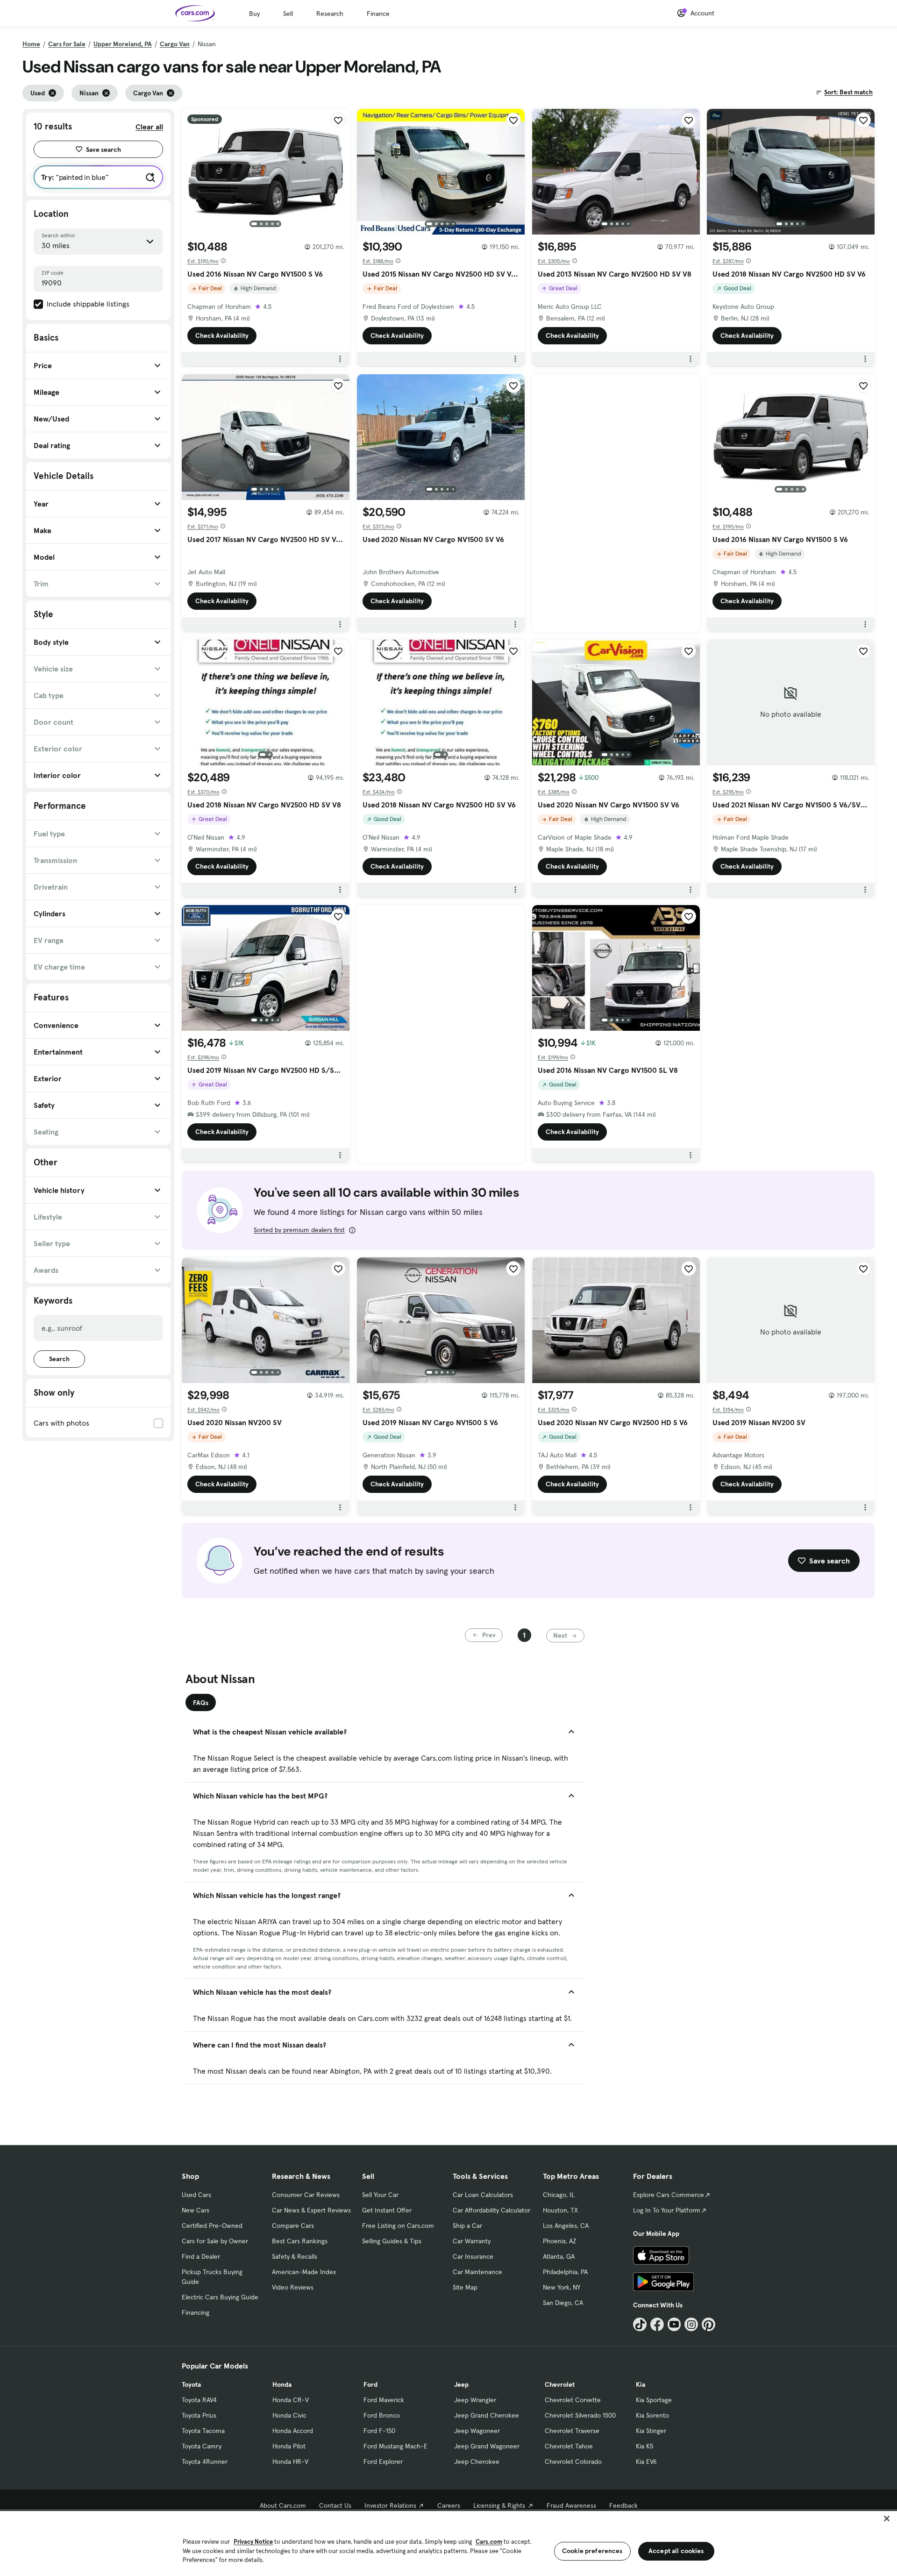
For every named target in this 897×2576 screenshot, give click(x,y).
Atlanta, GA (559, 2256)
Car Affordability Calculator (491, 2210)
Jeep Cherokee (477, 2462)
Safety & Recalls (295, 2256)
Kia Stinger (651, 2431)
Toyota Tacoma (203, 2431)
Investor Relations (390, 2505)
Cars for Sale (67, 44)
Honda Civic (289, 2415)
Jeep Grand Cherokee (487, 2415)
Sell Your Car (380, 2195)
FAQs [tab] (201, 1703)
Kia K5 (644, 2446)
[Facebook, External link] (657, 2324)
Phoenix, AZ (560, 2241)
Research (330, 14)
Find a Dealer (201, 2256)
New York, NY (562, 2287)
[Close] (887, 2519)
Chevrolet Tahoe (569, 2446)
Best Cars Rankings (300, 2241)
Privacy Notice (253, 2542)
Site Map (465, 2287)
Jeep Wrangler (475, 2400)
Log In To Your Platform (667, 2210)
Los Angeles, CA (566, 2226)
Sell (288, 14)
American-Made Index (304, 2272)
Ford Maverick (384, 2400)
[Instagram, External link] (691, 2324)
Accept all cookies (676, 2551)
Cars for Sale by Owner (215, 2241)
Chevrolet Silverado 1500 (580, 2415)
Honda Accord (293, 2431)
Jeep (461, 2384)
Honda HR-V (290, 2462)
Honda (282, 2384)
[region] (448, 2543)
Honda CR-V (291, 2400)
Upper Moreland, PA (123, 44)
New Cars (196, 2210)
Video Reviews (293, 2287)
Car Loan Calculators (483, 2195)
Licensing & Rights (499, 2505)
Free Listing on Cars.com (398, 2226)
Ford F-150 (379, 2431)
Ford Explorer (383, 2462)
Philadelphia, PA (565, 2272)
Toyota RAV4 (199, 2400)
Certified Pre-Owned (212, 2226)
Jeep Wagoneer (477, 2431)
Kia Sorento (652, 2415)
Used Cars (196, 2195)
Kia (641, 2384)
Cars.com (489, 2542)
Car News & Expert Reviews (311, 2210)
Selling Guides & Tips (392, 2241)
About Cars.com (283, 2505)
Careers (449, 2505)
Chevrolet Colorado (573, 2462)
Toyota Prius (199, 2415)
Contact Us (335, 2505)
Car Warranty (472, 2241)
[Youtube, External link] (674, 2324)
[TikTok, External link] (640, 2324)
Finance (378, 14)
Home (31, 44)
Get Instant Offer (387, 2210)
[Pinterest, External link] (708, 2324)
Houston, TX (560, 2210)
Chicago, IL (559, 2195)
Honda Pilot (289, 2446)
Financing (196, 2312)
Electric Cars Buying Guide (220, 2297)
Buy (254, 14)
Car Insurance (473, 2256)
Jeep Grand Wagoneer (487, 2446)
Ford (370, 2384)
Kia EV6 (646, 2462)
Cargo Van (175, 44)
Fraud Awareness (571, 2505)
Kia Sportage (654, 2400)
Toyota (191, 2384)
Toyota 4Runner (205, 2462)
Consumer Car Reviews (306, 2195)
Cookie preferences (592, 2551)
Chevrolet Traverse (572, 2431)
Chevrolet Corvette (573, 2400)
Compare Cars (293, 2226)
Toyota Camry (202, 2446)
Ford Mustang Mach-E (395, 2446)
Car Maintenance (477, 2272)
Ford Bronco (382, 2415)
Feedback (623, 2505)
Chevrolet (560, 2384)
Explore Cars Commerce (669, 2195)
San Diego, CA (563, 2303)
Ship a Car (467, 2226)
